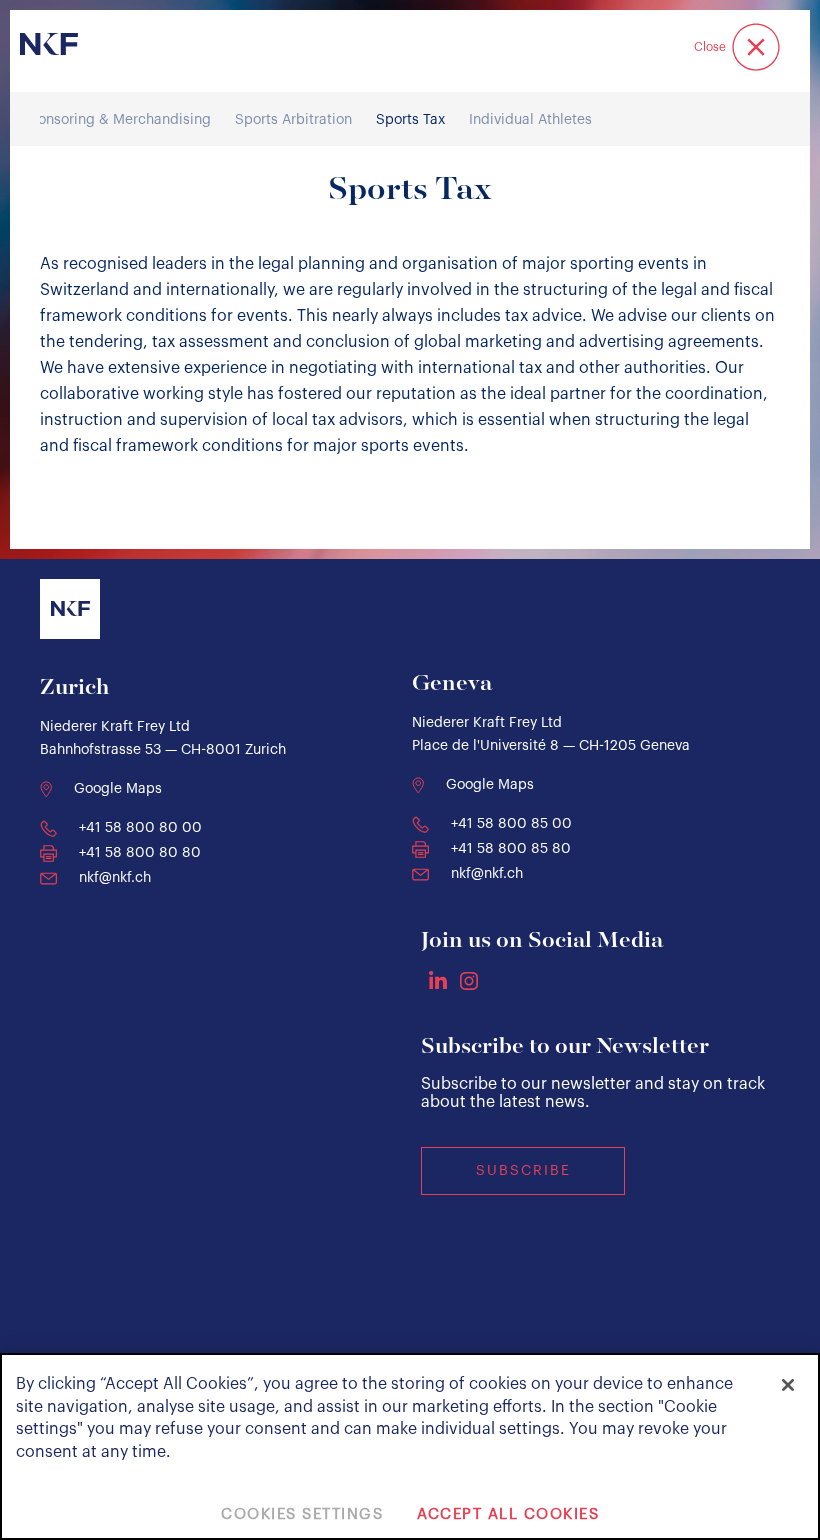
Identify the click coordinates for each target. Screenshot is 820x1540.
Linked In (438, 980)
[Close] (788, 1385)
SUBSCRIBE (523, 1171)
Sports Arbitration (293, 120)
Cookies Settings (302, 1514)
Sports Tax (410, 120)
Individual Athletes (530, 120)
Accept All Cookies (508, 1514)
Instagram (469, 981)
